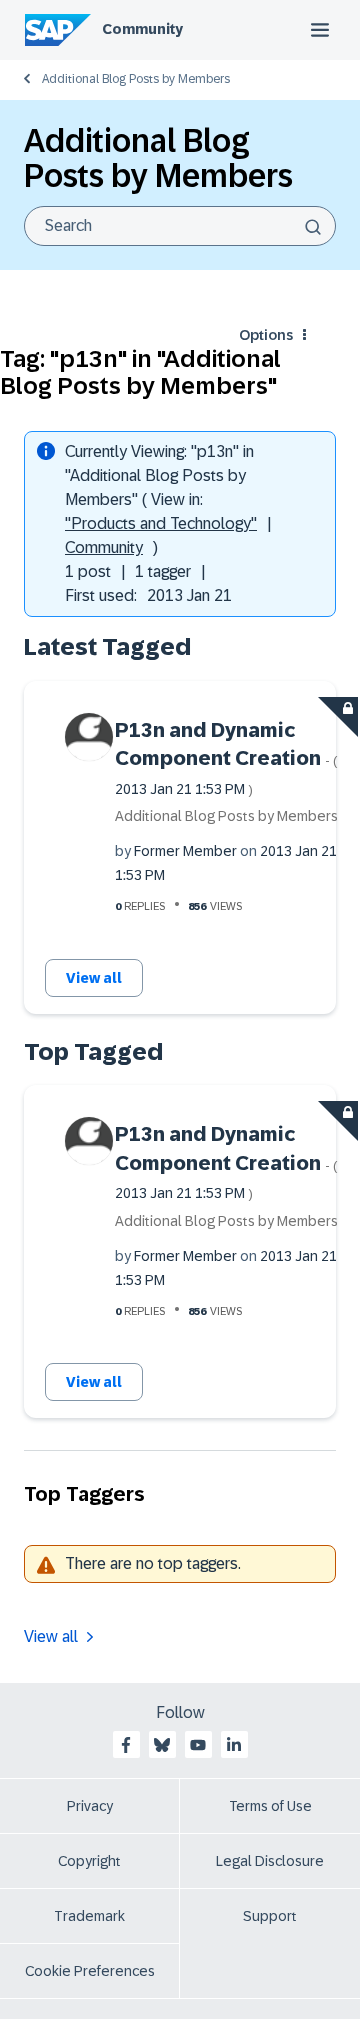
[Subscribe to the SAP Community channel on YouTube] (198, 1745)
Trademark (89, 1916)
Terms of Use (270, 1806)
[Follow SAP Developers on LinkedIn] (234, 1745)
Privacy (90, 1806)
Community (142, 29)
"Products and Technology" (161, 523)
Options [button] (266, 335)
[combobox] (180, 226)
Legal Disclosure (270, 1861)
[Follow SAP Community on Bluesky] (162, 1745)
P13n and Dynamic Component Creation (226, 758)
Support (270, 1916)
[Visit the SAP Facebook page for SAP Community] (126, 1745)
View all (94, 978)
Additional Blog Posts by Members (136, 79)
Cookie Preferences (90, 1971)
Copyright (89, 1861)
